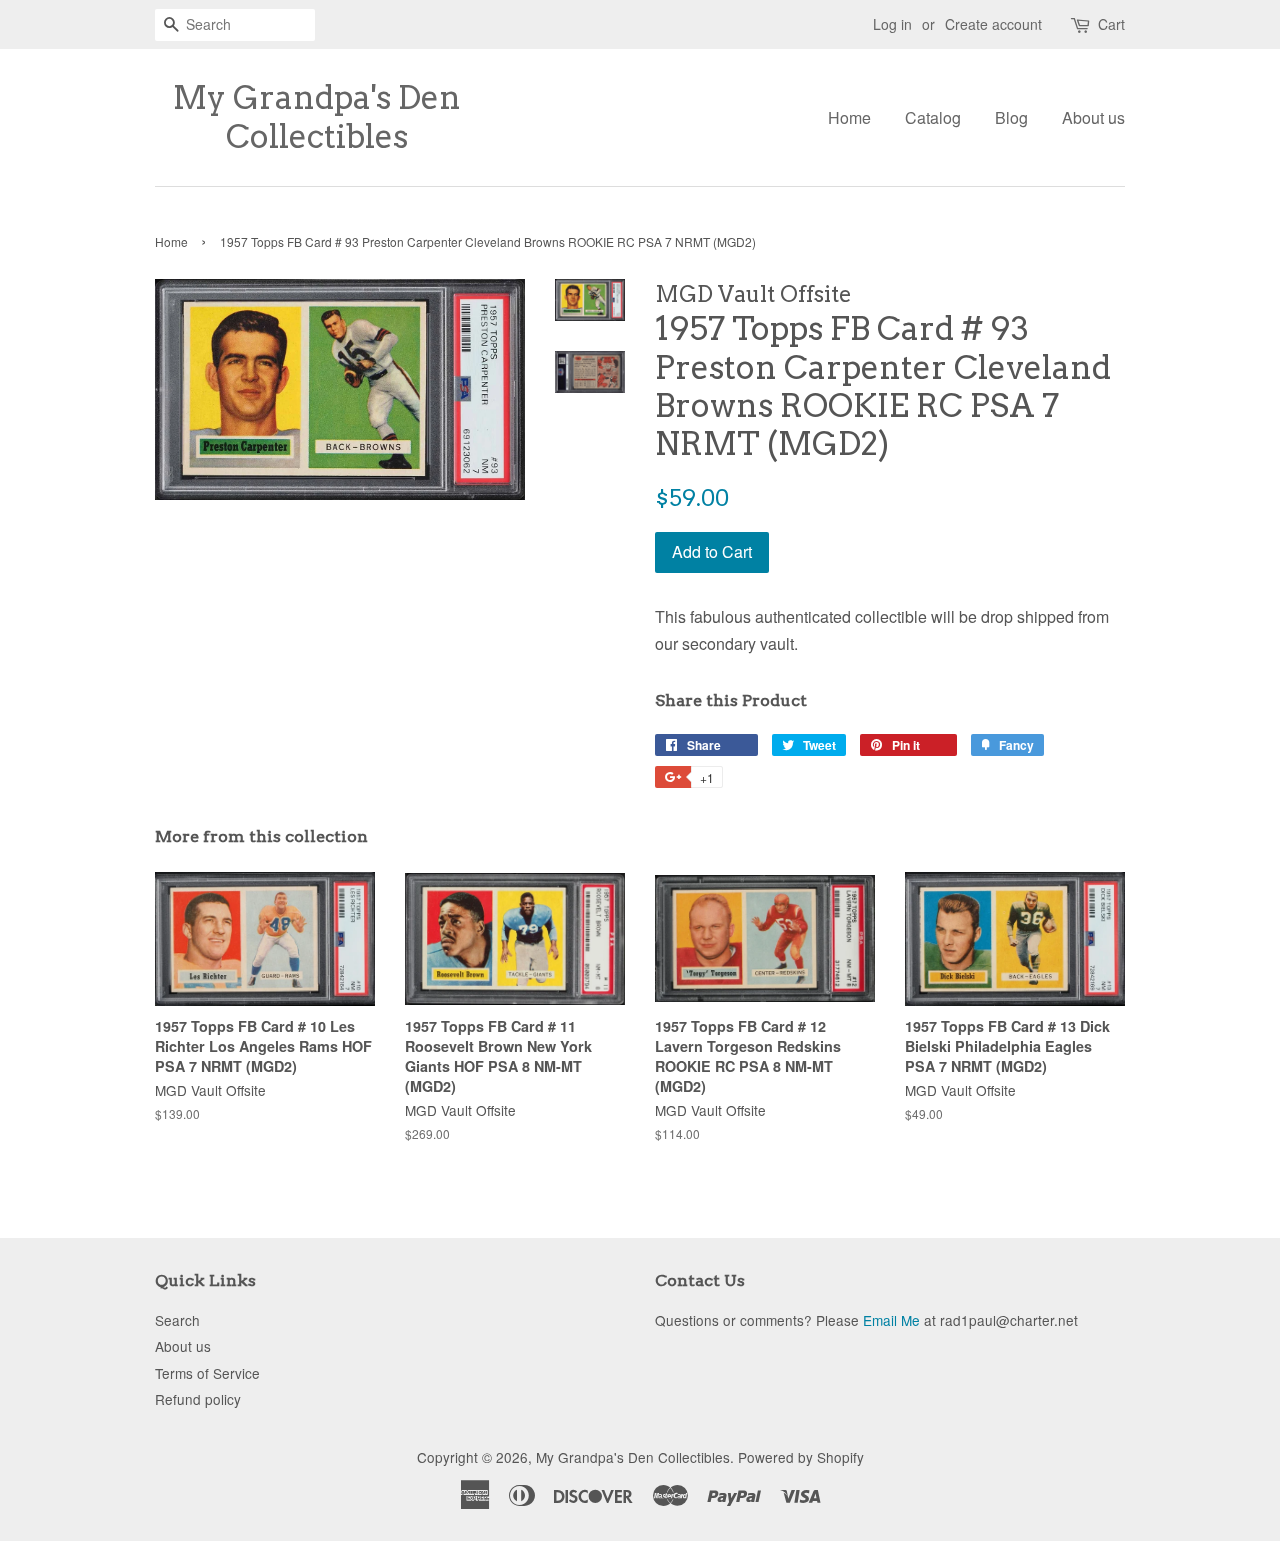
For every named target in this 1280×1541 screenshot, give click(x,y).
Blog (1011, 117)
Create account (993, 24)
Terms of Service (207, 1373)
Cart (1111, 24)
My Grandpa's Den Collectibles (317, 117)
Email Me (891, 1320)
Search (177, 1320)
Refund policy (198, 1399)
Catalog (933, 117)
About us (1093, 117)
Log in (892, 24)
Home (849, 117)
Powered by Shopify (801, 1457)
